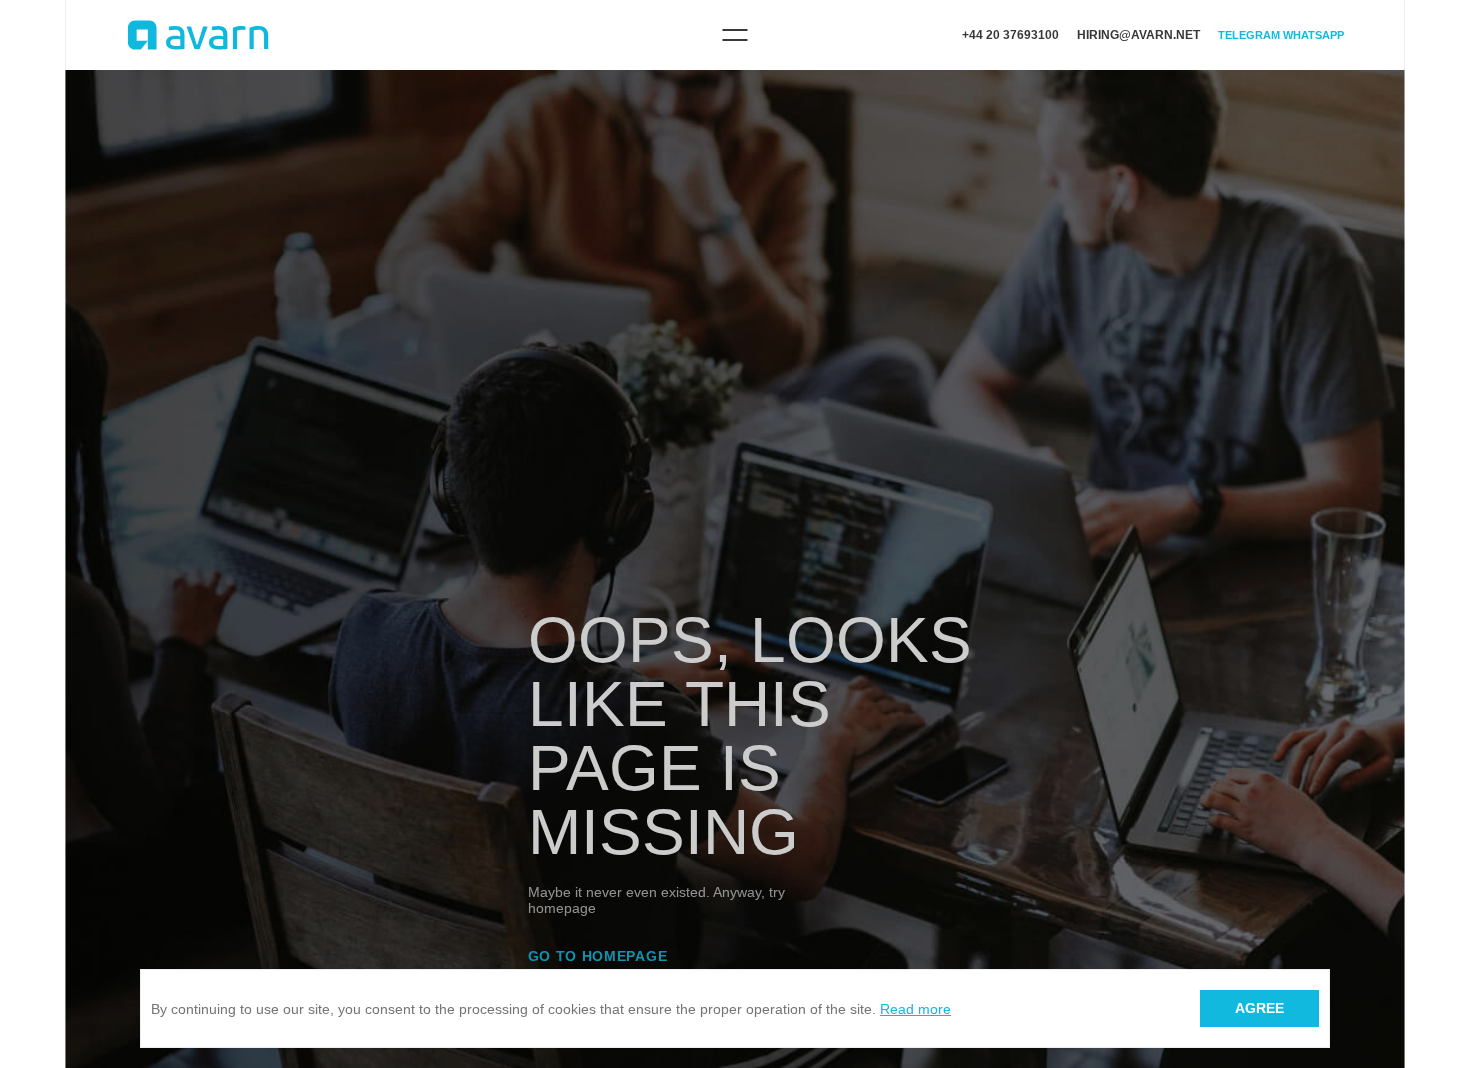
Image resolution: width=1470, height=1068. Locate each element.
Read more (915, 1009)
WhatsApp (1313, 35)
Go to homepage (598, 956)
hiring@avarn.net (1138, 35)
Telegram (1249, 35)
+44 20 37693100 (1010, 35)
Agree (1259, 1008)
